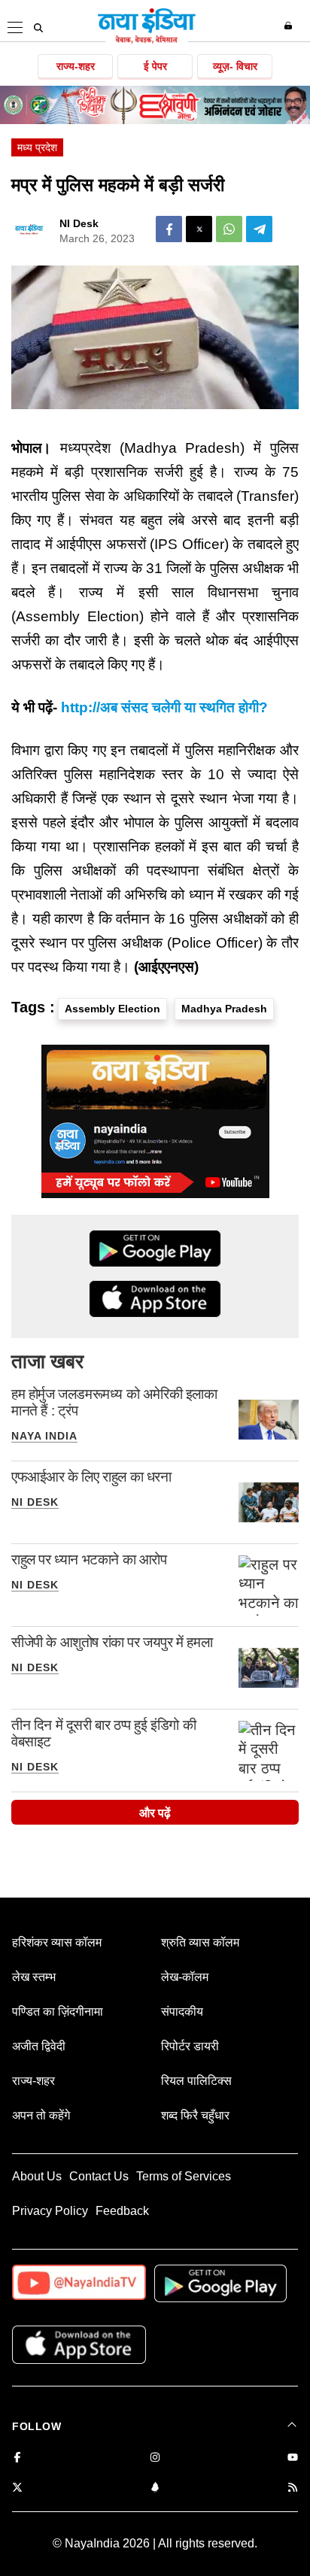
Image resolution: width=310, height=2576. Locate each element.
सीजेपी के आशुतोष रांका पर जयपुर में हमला (112, 1642)
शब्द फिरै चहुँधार (195, 2115)
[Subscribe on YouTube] (293, 2458)
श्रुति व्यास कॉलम (200, 1942)
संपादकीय (182, 2012)
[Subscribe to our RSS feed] (293, 2488)
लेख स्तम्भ (34, 1977)
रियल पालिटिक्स (196, 2081)
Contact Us (99, 2176)
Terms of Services (184, 2176)
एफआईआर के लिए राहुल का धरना (91, 1477)
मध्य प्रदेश (37, 147)
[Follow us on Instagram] (155, 2458)
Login (290, 26)
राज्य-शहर (76, 66)
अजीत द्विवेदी (39, 2046)
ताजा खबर (47, 1361)
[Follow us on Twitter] (17, 2488)
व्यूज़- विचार (235, 66)
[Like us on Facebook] (17, 2458)
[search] (38, 28)
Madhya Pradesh (224, 1009)
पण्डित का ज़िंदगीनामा (58, 2012)
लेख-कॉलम (185, 1977)
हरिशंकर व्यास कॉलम (57, 1942)
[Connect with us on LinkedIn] (155, 2488)
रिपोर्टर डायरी (190, 2046)
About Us (37, 2176)
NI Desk (79, 223)
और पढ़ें (155, 1813)
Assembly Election (112, 1009)
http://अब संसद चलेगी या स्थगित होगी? (164, 707)
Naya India (44, 1436)
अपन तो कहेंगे (41, 2115)
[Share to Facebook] (169, 229)
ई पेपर (155, 66)
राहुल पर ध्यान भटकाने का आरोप (89, 1560)
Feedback (122, 2211)
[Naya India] (147, 41)
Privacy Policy (50, 2211)
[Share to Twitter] (199, 229)
